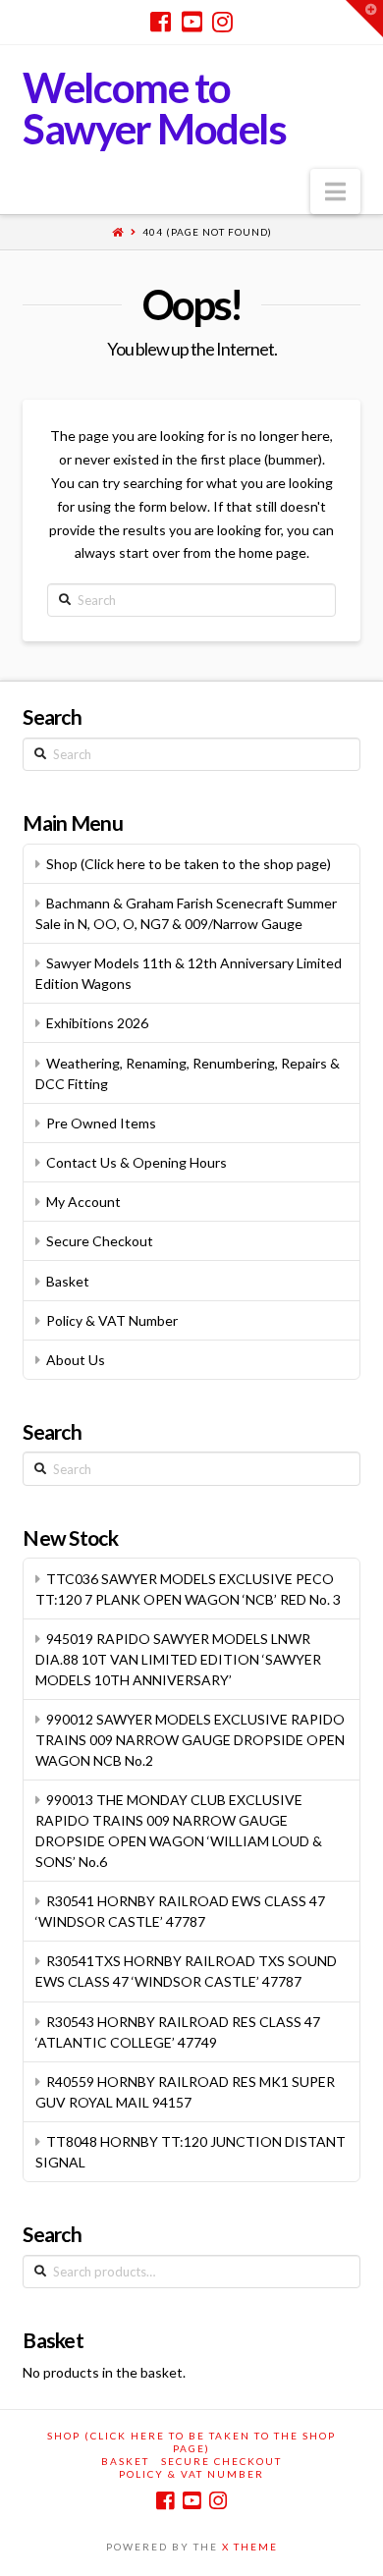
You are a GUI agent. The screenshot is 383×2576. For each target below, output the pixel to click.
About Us (76, 1360)
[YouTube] (192, 22)
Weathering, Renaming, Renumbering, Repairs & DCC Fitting (188, 1073)
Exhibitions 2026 (97, 1023)
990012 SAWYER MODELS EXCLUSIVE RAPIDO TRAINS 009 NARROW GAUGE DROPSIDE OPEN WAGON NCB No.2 (190, 1740)
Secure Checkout (100, 1241)
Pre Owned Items (101, 1123)
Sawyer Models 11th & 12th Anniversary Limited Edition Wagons (189, 973)
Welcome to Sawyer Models (154, 108)
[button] (335, 192)
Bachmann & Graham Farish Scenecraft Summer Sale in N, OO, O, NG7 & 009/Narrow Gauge (186, 913)
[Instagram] (222, 22)
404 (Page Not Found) (207, 232)
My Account (83, 1202)
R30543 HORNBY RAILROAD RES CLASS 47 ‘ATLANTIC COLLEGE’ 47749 (178, 2032)
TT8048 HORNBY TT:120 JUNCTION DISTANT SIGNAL (191, 2152)
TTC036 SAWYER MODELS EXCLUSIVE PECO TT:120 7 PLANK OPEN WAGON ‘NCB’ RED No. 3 (188, 1589)
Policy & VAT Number (112, 1320)
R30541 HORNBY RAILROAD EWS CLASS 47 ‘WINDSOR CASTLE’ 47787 (180, 1911)
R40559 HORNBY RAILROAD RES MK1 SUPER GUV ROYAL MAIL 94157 (185, 2092)
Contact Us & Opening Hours (137, 1162)
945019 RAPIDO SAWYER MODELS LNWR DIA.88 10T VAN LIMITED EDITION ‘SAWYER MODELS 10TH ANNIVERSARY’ (178, 1659)
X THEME (250, 2547)
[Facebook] (161, 22)
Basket (68, 1281)
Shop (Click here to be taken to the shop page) (189, 864)
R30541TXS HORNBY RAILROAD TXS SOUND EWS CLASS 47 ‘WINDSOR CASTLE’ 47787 (186, 1971)
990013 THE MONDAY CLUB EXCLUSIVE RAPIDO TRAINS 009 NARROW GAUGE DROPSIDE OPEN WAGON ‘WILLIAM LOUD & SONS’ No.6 (179, 1831)
